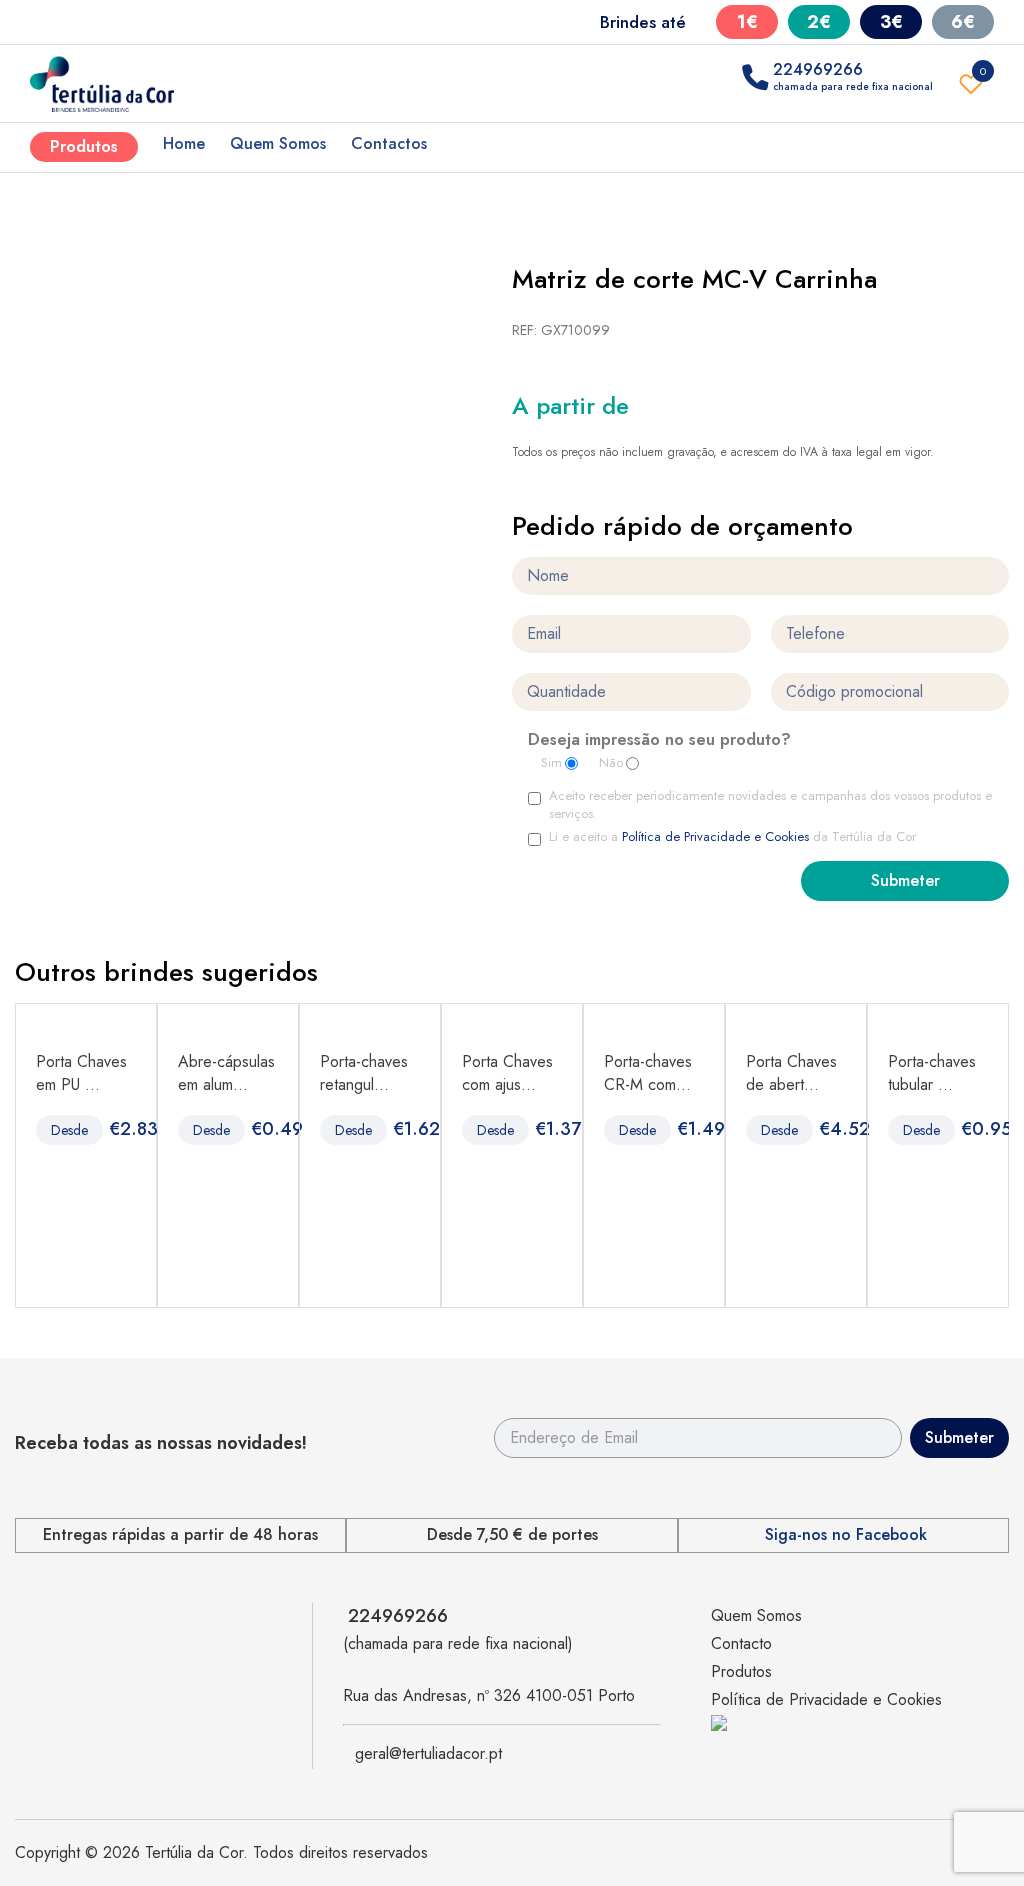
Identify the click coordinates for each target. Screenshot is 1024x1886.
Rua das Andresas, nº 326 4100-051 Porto (489, 1695)
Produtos (84, 146)
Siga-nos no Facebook (846, 1535)
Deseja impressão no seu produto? (659, 741)
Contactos (389, 143)
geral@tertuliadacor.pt (428, 1753)
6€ (963, 22)
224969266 (398, 1616)
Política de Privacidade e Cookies (715, 836)
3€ (891, 22)
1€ (747, 22)
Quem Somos (278, 143)
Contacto (741, 1643)
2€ (819, 22)
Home (184, 143)
